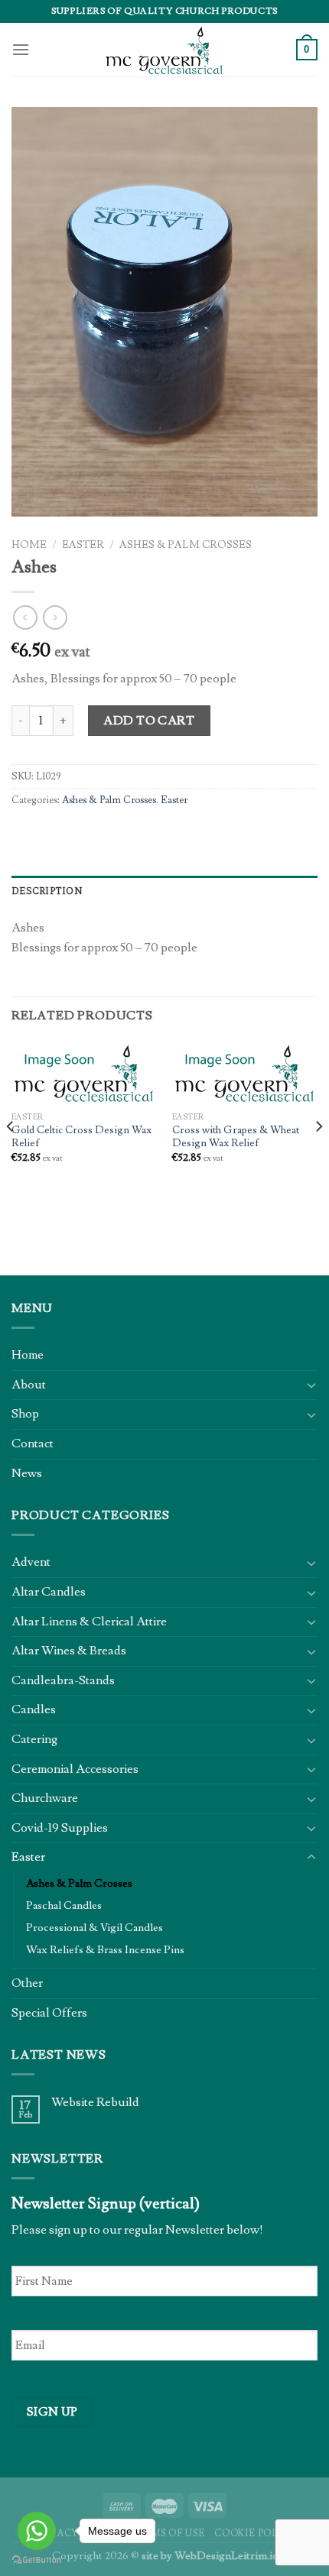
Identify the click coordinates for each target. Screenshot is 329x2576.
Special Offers (49, 2013)
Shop (25, 1414)
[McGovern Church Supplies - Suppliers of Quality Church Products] (164, 50)
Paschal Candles (64, 1905)
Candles (34, 1709)
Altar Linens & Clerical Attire (89, 1622)
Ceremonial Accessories (75, 1769)
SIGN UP (52, 2412)
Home (29, 545)
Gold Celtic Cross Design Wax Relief (81, 1137)
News (27, 1473)
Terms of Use (168, 2533)
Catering (34, 1739)
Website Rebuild (95, 2103)
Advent (31, 1562)
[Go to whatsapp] (37, 2531)
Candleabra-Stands (63, 1680)
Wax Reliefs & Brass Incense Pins (105, 1950)
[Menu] (21, 49)
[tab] (164, 891)
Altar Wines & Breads (69, 1651)
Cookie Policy (256, 2533)
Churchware (45, 1798)
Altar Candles (49, 1592)
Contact (33, 1444)
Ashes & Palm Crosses (186, 545)
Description (47, 891)
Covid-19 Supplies (60, 1828)
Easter (83, 545)
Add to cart (149, 721)
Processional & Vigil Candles (94, 1928)
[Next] (318, 1157)
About (29, 1385)
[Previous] (11, 1157)
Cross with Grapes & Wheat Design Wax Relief (236, 1137)
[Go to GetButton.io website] (37, 2560)
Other (27, 1983)
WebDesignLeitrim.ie (226, 2556)
